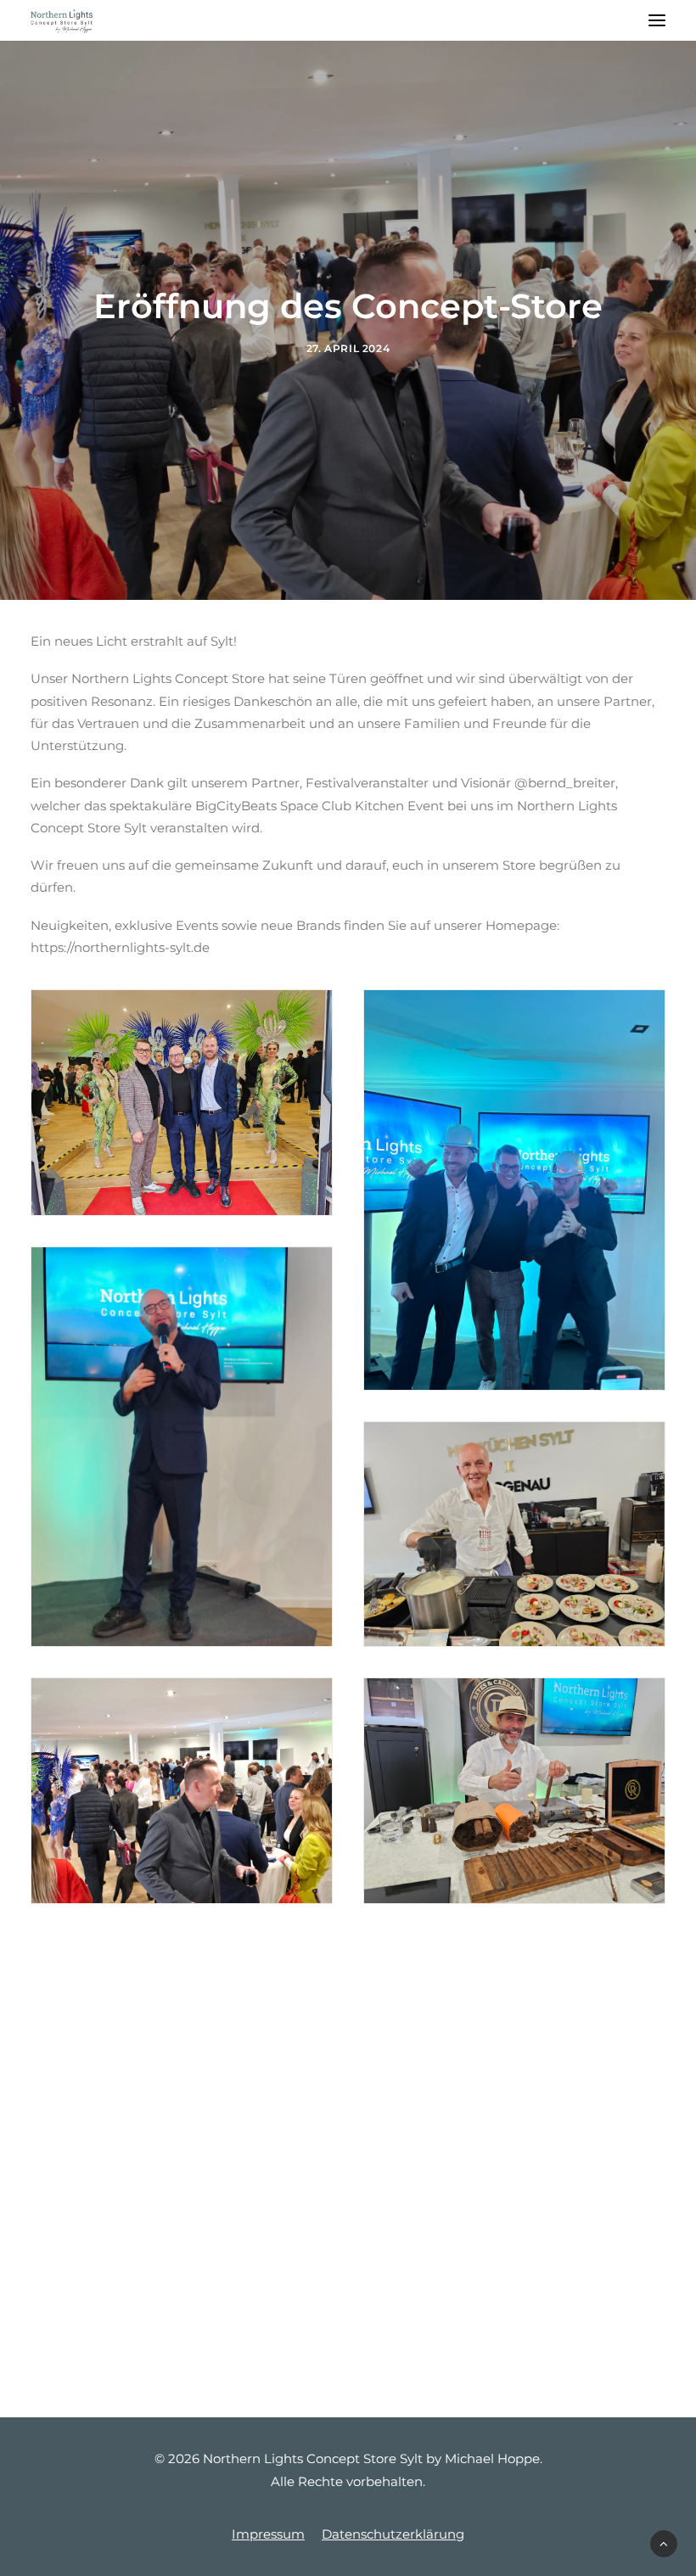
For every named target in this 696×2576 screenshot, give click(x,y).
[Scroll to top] (664, 2542)
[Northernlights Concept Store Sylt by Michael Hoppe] (62, 20)
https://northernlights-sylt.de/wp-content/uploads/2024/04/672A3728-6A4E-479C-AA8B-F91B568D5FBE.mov (348, 2011)
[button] (657, 20)
